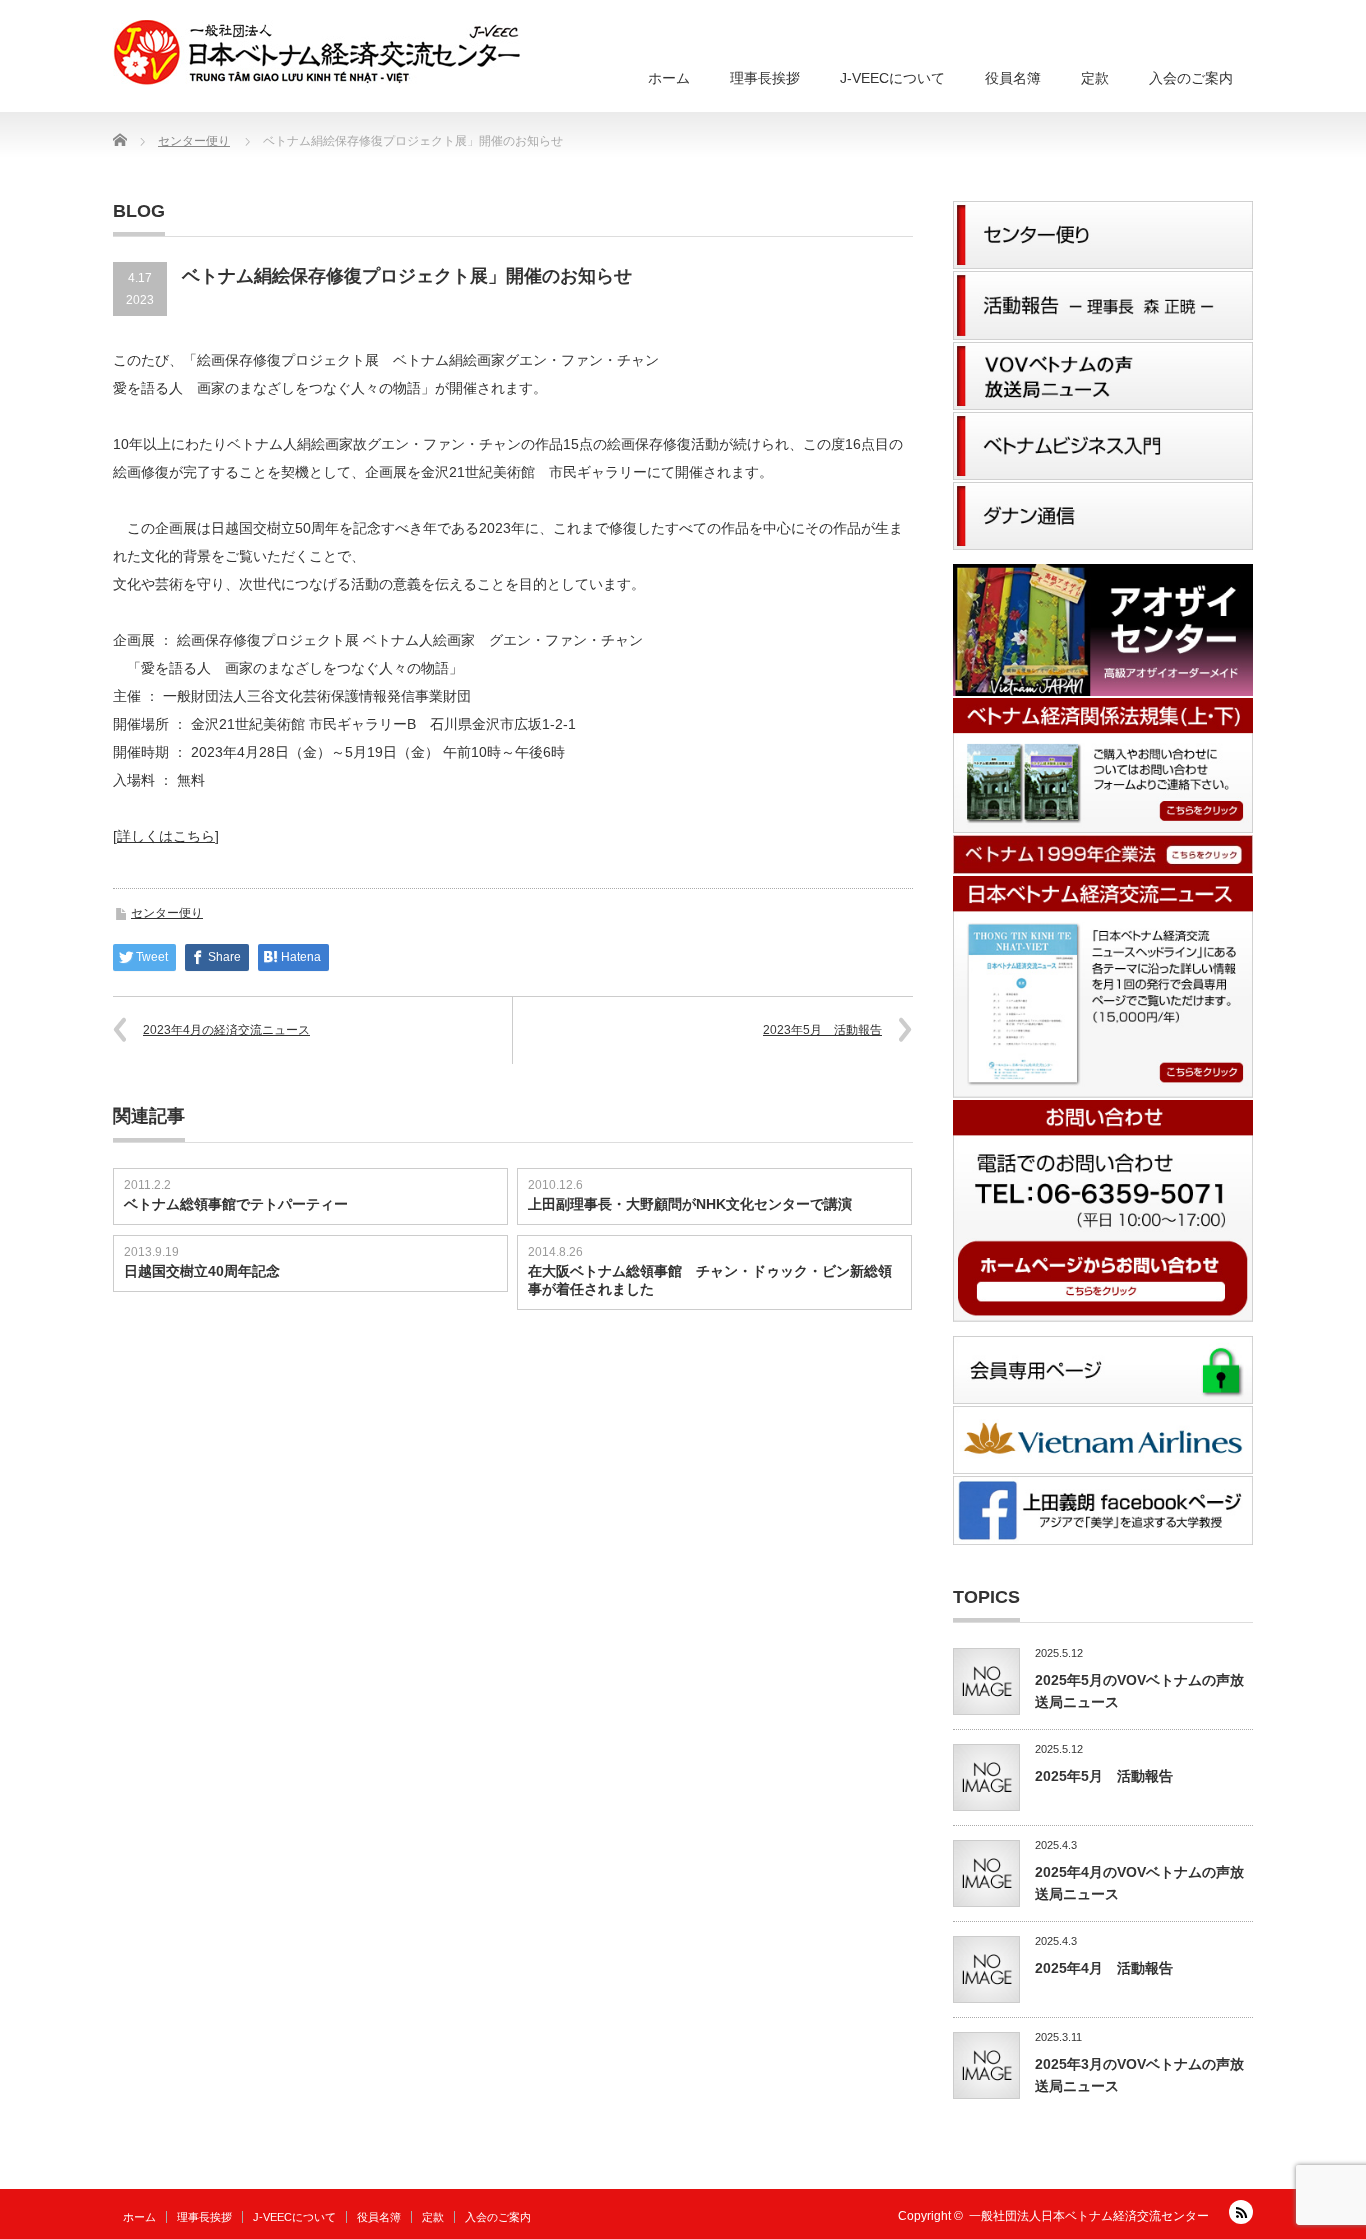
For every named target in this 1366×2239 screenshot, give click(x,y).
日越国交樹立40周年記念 (202, 1271)
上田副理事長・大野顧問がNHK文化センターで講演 (690, 1204)
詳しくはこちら (166, 836)
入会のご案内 (1191, 78)
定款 (1095, 78)
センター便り (167, 913)
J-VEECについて (892, 78)
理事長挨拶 (765, 78)
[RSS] (1241, 2212)
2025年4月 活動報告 (1104, 1968)
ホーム (669, 78)
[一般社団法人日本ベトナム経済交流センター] (316, 53)
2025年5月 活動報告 (1104, 1776)
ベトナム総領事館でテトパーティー (236, 1204)
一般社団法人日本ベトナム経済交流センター (1089, 2216)
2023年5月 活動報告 (822, 1030)
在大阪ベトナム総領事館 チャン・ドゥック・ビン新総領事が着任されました (710, 1280)
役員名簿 (1013, 78)
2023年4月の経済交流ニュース (226, 1030)
